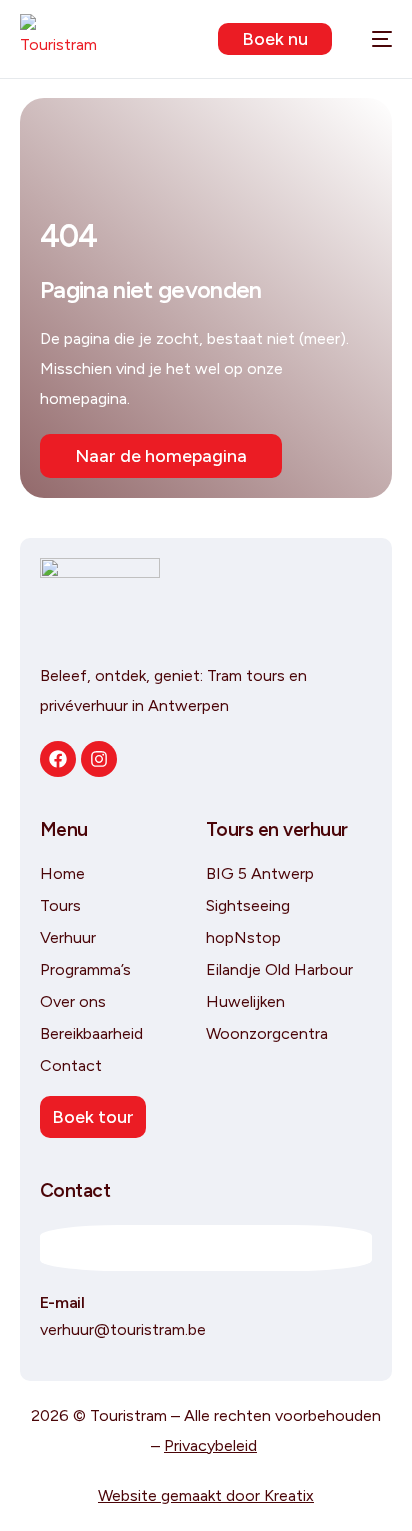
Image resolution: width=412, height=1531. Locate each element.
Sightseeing (248, 905)
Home (62, 873)
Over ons (73, 1001)
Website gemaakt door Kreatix (206, 1495)
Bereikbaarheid (91, 1033)
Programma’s (85, 969)
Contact (71, 1065)
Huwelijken (245, 1001)
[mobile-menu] (372, 39)
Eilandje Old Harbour (279, 969)
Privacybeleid (210, 1445)
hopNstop (243, 937)
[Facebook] (58, 759)
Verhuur (68, 937)
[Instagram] (99, 759)
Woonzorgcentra (267, 1033)
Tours (60, 905)
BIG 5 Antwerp (260, 873)
